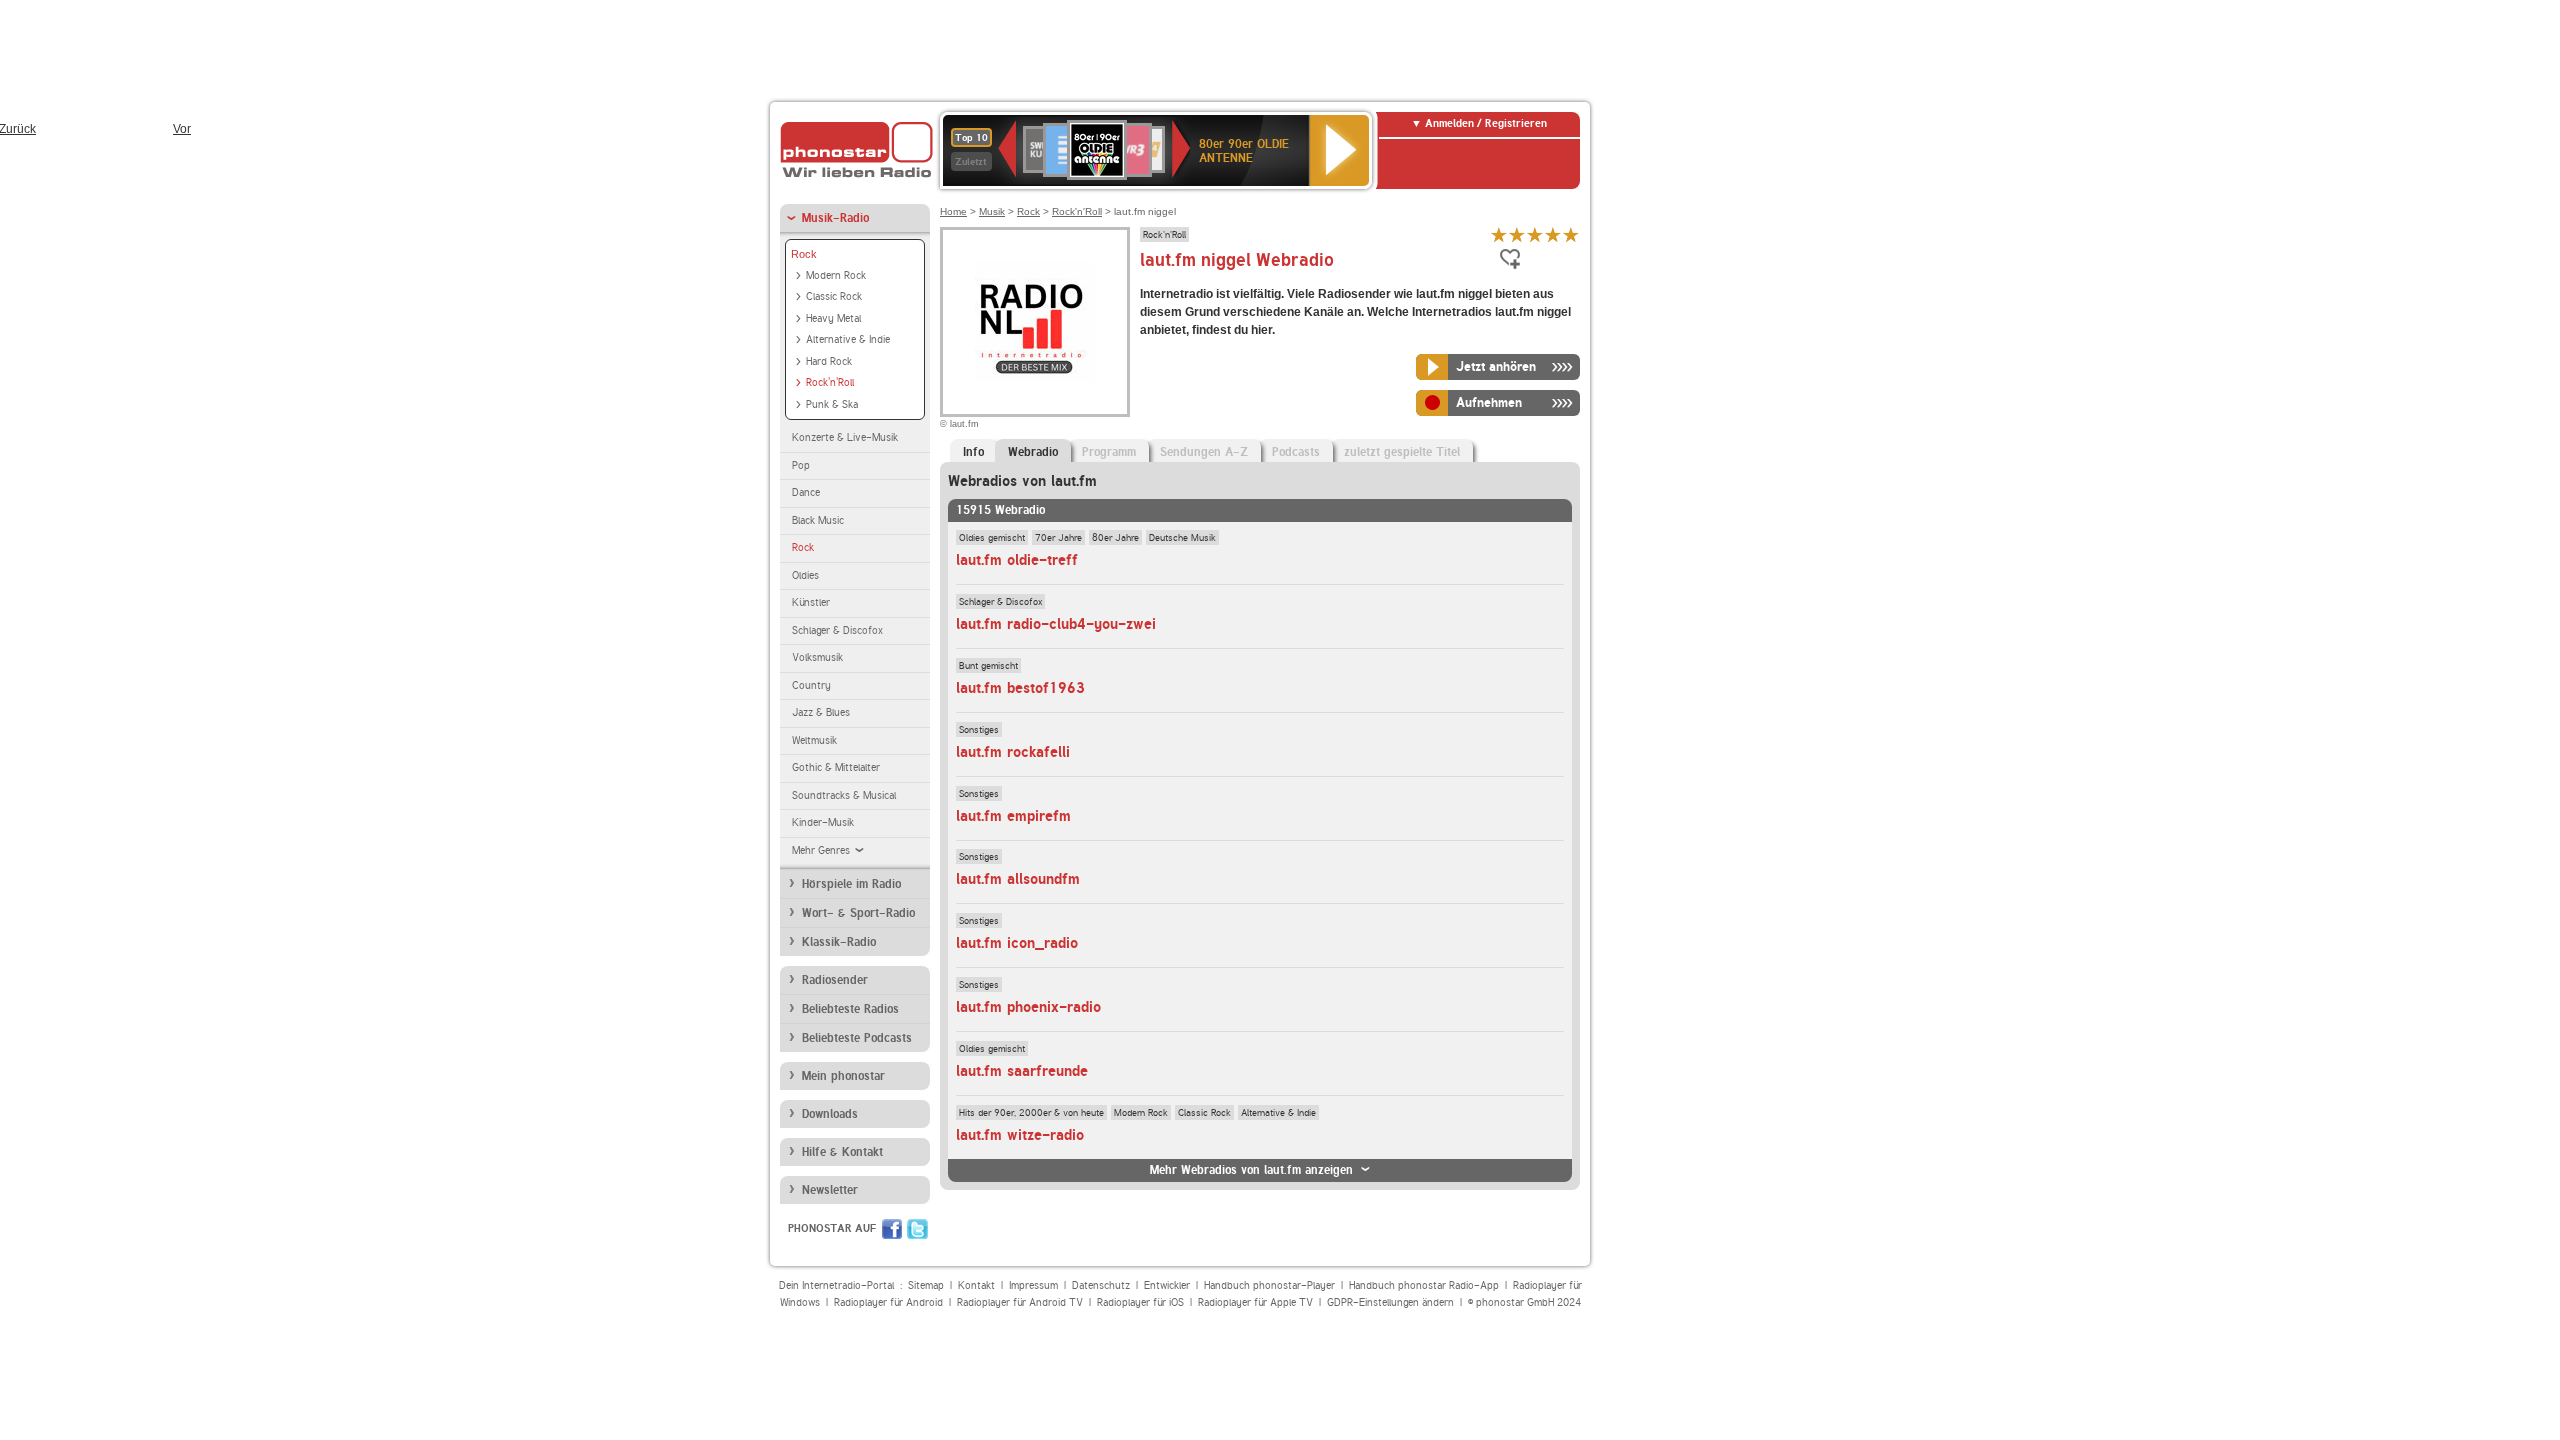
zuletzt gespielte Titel (1402, 452)
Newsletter (830, 1190)
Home (953, 211)
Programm (1109, 452)
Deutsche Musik (1182, 537)
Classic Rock (834, 296)
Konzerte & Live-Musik (845, 437)
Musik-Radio (835, 218)
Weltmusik (814, 740)
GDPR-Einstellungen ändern (1390, 1302)
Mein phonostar (843, 1076)
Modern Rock (836, 275)
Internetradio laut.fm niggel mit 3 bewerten (1535, 234)
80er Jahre (1115, 537)
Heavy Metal (833, 318)
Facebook (892, 1229)
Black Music (818, 520)
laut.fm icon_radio (1017, 943)
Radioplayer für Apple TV (1255, 1302)
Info (973, 452)
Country (811, 685)
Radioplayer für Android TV (1020, 1302)
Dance (806, 492)
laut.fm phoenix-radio (1028, 1007)
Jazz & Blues (821, 712)
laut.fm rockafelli (1013, 752)
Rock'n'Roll (830, 382)
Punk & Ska (832, 404)
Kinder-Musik (823, 822)
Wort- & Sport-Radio (858, 913)
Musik (992, 211)
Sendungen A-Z (1204, 452)
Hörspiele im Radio (851, 884)
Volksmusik (817, 657)
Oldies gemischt (992, 537)
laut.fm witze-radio (1020, 1135)
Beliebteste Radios (850, 1009)
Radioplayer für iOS (1140, 1302)
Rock (804, 254)
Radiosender (835, 980)
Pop (801, 465)
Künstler (811, 602)
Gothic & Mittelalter (836, 767)
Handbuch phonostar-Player (1269, 1285)
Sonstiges (979, 729)
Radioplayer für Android (888, 1302)
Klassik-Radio (839, 942)
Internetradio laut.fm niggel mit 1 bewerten (1499, 234)
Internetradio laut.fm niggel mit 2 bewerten (1517, 234)
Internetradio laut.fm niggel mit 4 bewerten (1553, 234)
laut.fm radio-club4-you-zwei (1056, 624)
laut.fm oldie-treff (1017, 560)
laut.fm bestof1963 (1020, 688)
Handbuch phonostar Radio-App (1424, 1285)
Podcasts (1296, 452)
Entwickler (1167, 1285)
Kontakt (976, 1285)
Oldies (805, 575)
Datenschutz (1101, 1285)
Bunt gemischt (988, 665)
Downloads (830, 1114)
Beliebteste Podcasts (857, 1038)
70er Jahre (1058, 537)
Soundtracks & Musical (844, 795)
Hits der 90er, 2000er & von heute (1031, 1112)
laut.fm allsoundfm (1018, 879)
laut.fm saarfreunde (1022, 1071)
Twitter (917, 1229)
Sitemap (926, 1285)
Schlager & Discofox (837, 630)
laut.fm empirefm (1013, 816)
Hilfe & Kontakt (842, 1152)
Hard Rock (829, 361)
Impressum (1033, 1285)
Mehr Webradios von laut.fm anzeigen (1251, 1170)
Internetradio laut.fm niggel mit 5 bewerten (1571, 234)
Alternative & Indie (848, 339)
